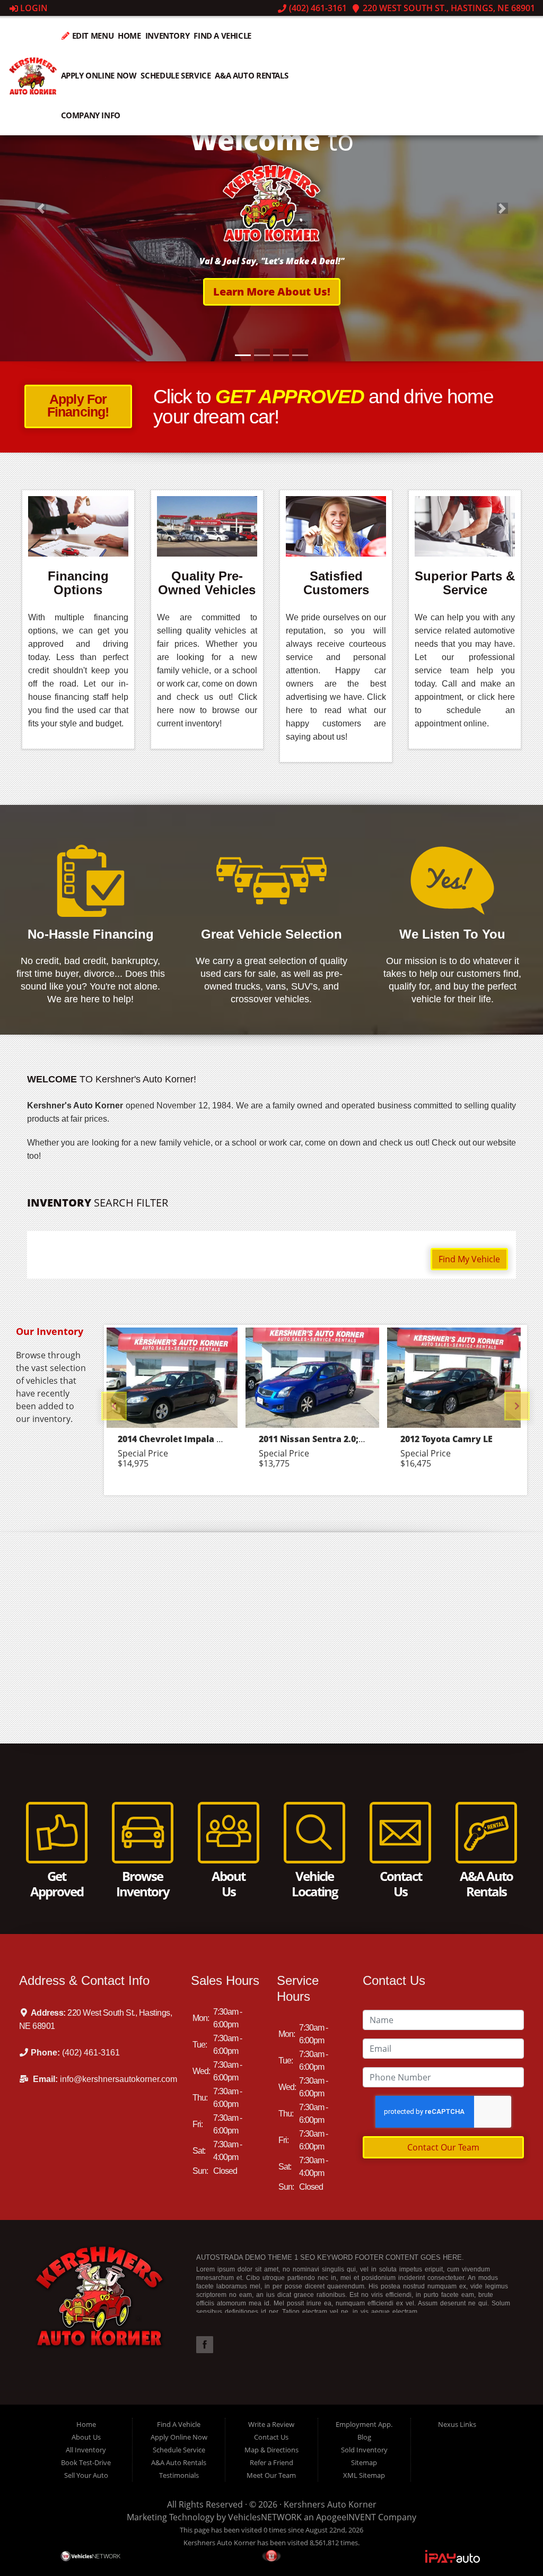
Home (129, 36)
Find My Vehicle (469, 1259)
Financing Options (78, 583)
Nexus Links (457, 2424)
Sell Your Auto (86, 2475)
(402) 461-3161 (317, 8)
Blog (364, 2437)
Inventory (168, 36)
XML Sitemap (364, 2475)
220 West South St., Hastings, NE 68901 (448, 8)
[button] (272, 281)
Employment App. (364, 2424)
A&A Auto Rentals (251, 75)
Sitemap (364, 2462)
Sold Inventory (364, 2450)
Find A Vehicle (222, 36)
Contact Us (271, 2437)
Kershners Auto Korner (330, 2504)
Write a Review (271, 2424)
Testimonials (179, 2475)
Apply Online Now (99, 75)
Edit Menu (92, 36)
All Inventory (86, 2450)
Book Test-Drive (86, 2462)
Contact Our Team (443, 2147)
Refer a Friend (271, 2462)
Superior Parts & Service (465, 583)
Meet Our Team (271, 2475)
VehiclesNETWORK (265, 2517)
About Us (86, 2437)
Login (33, 8)
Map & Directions (271, 2450)
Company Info (91, 115)
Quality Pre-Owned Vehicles (207, 583)
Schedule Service (176, 75)
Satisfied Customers (336, 583)
